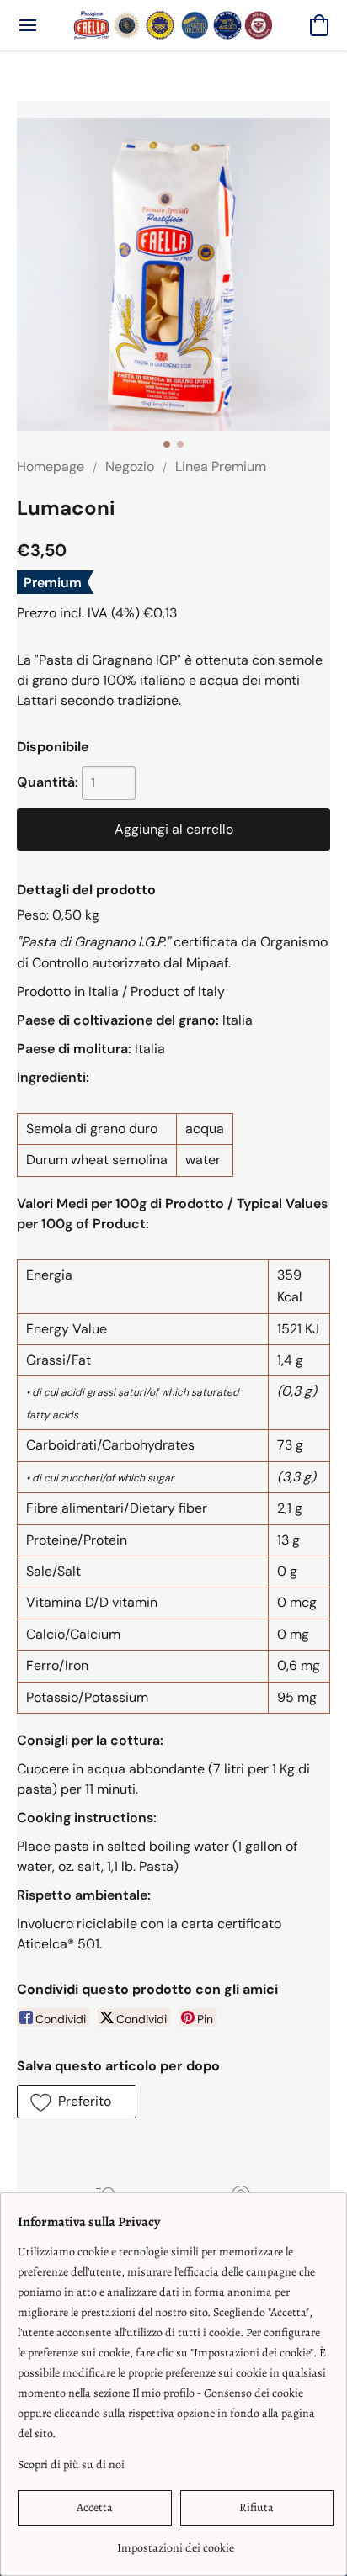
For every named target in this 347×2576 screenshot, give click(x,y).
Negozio (130, 466)
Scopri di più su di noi (71, 2465)
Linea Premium (221, 466)
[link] (176, 2542)
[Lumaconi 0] (173, 274)
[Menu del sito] (28, 25)
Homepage (51, 466)
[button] (173, 25)
